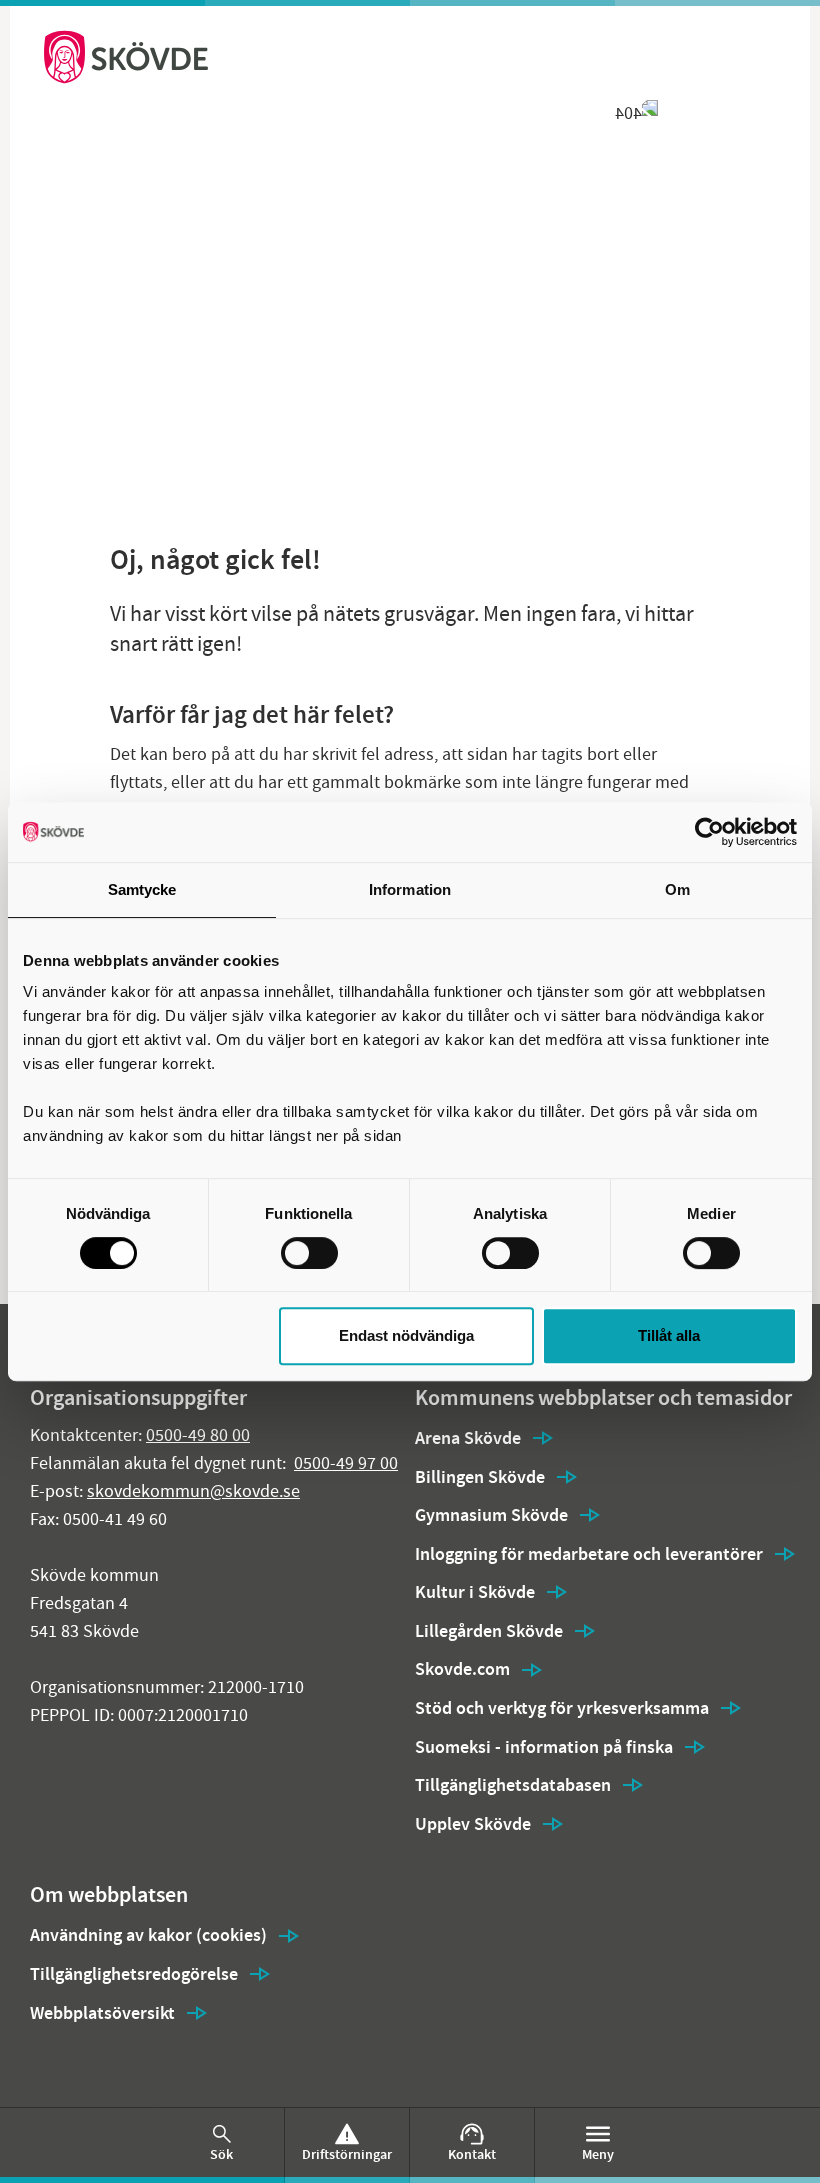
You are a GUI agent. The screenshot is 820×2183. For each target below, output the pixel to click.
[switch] (309, 1253)
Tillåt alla (669, 1335)
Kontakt (472, 2154)
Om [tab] (677, 889)
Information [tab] (410, 889)
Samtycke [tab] (142, 889)
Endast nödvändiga (406, 1335)
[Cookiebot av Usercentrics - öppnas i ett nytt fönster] (709, 832)
